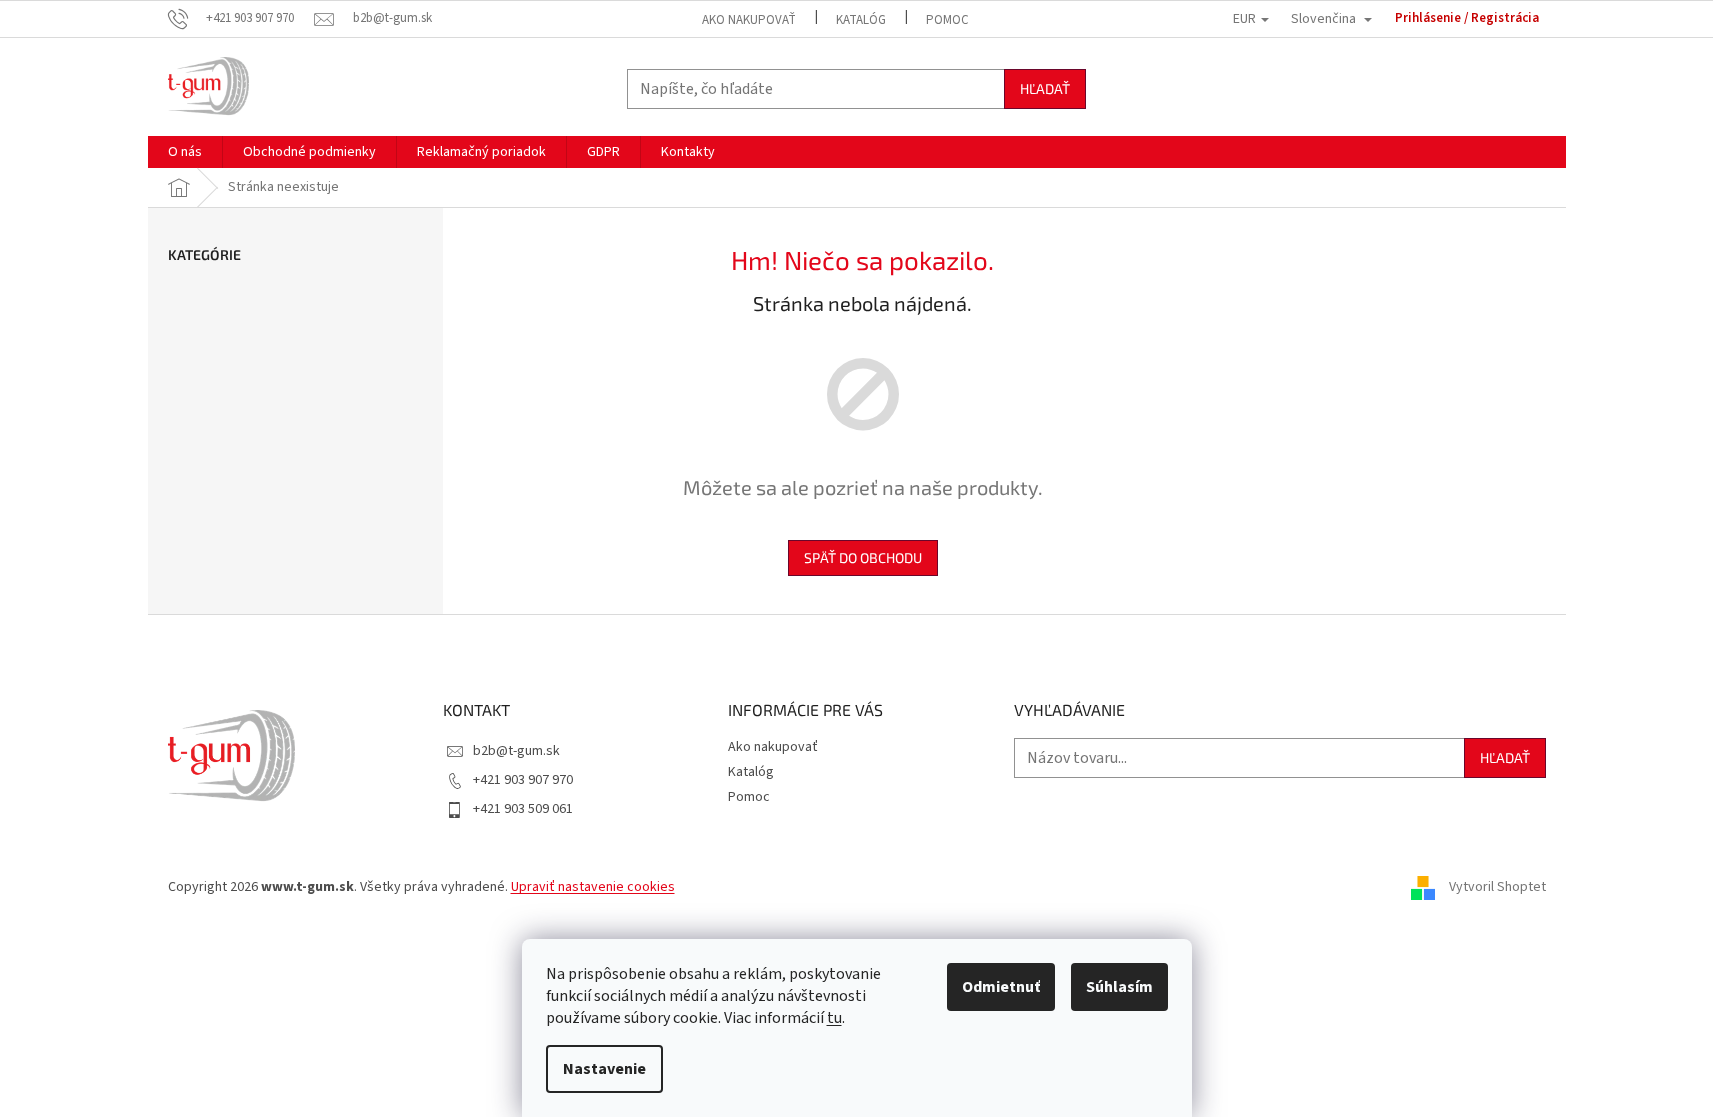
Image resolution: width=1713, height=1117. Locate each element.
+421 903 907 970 (523, 780)
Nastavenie (604, 1069)
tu (834, 1018)
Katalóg (861, 20)
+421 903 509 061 (523, 809)
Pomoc (947, 20)
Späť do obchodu (863, 557)
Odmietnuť (1001, 987)
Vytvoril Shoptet (1497, 888)
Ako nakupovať (749, 20)
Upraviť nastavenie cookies (593, 887)
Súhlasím (1119, 987)
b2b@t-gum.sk (516, 751)
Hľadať (1045, 88)
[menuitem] (185, 152)
